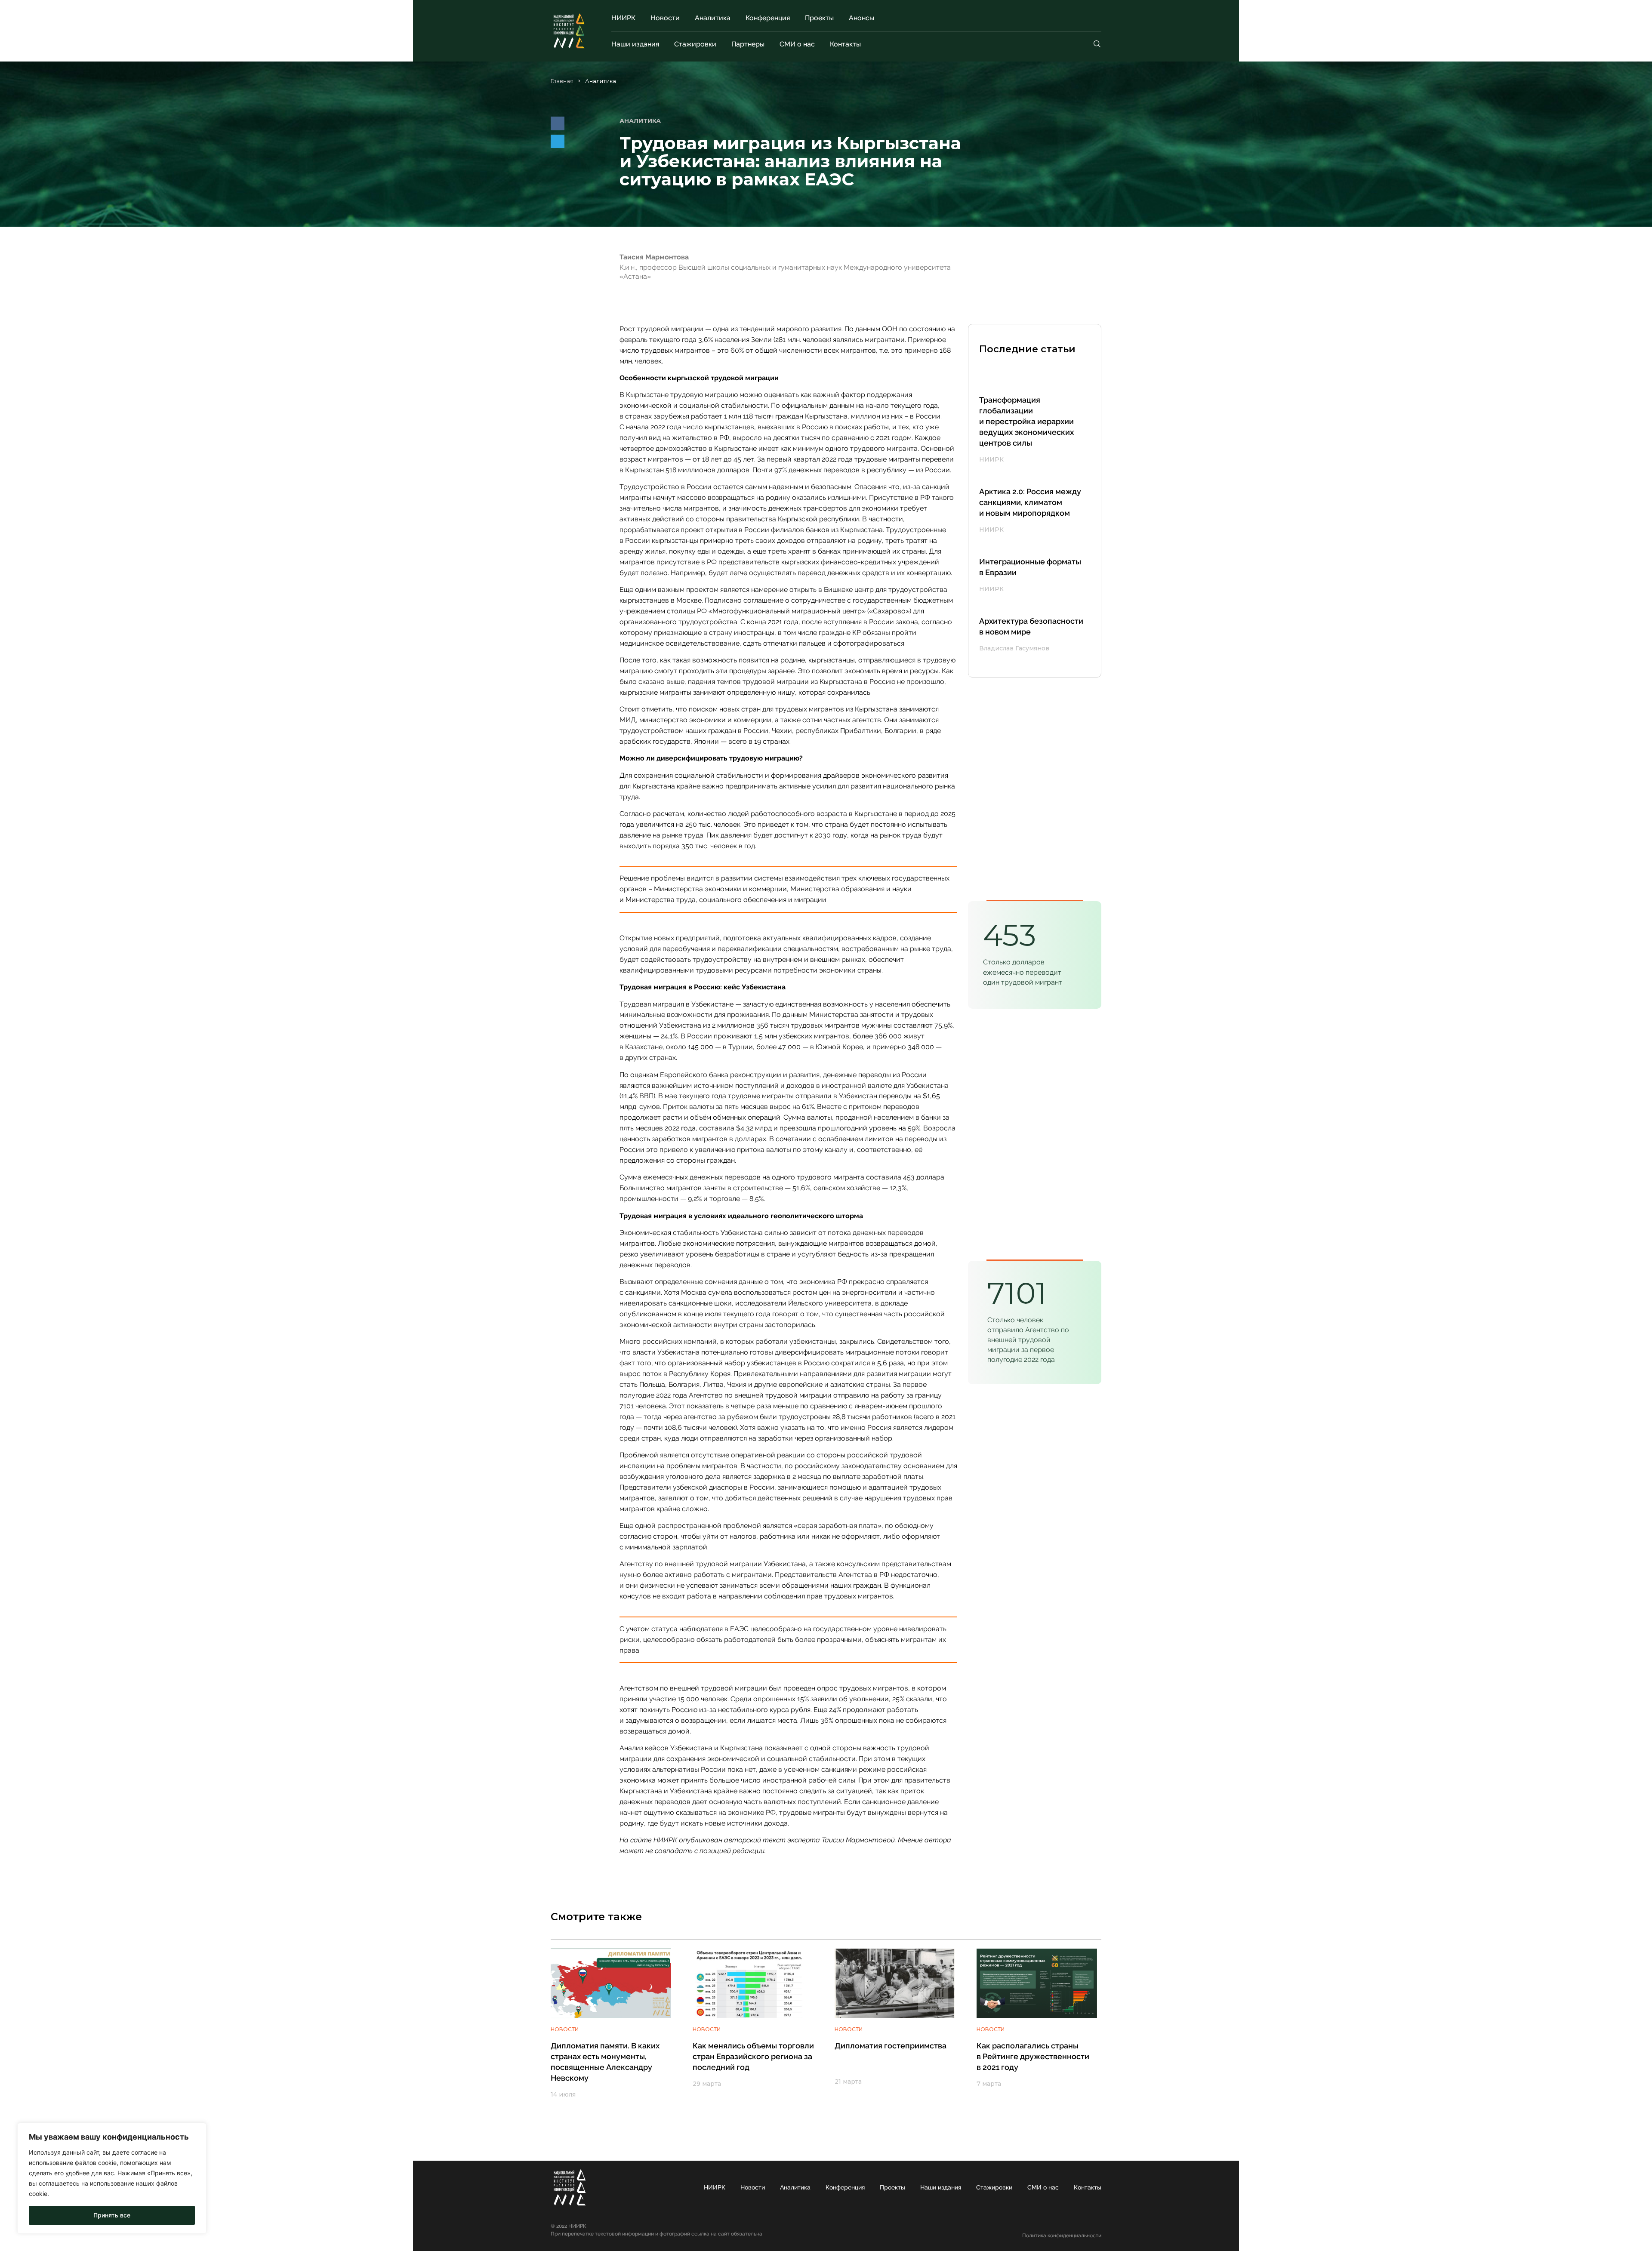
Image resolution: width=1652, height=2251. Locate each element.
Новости (665, 18)
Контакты (845, 44)
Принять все (112, 2215)
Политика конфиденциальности (1062, 2236)
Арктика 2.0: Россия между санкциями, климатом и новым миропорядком (1030, 502)
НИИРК (623, 18)
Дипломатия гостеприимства (891, 2046)
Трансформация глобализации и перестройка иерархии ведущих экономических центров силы (1026, 421)
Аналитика (713, 18)
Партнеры (748, 44)
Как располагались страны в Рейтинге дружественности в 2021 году (1033, 2056)
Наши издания (635, 44)
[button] (558, 123)
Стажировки (695, 44)
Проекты (819, 18)
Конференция (768, 18)
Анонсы (861, 18)
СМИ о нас (797, 44)
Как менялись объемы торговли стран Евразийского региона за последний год (753, 2056)
